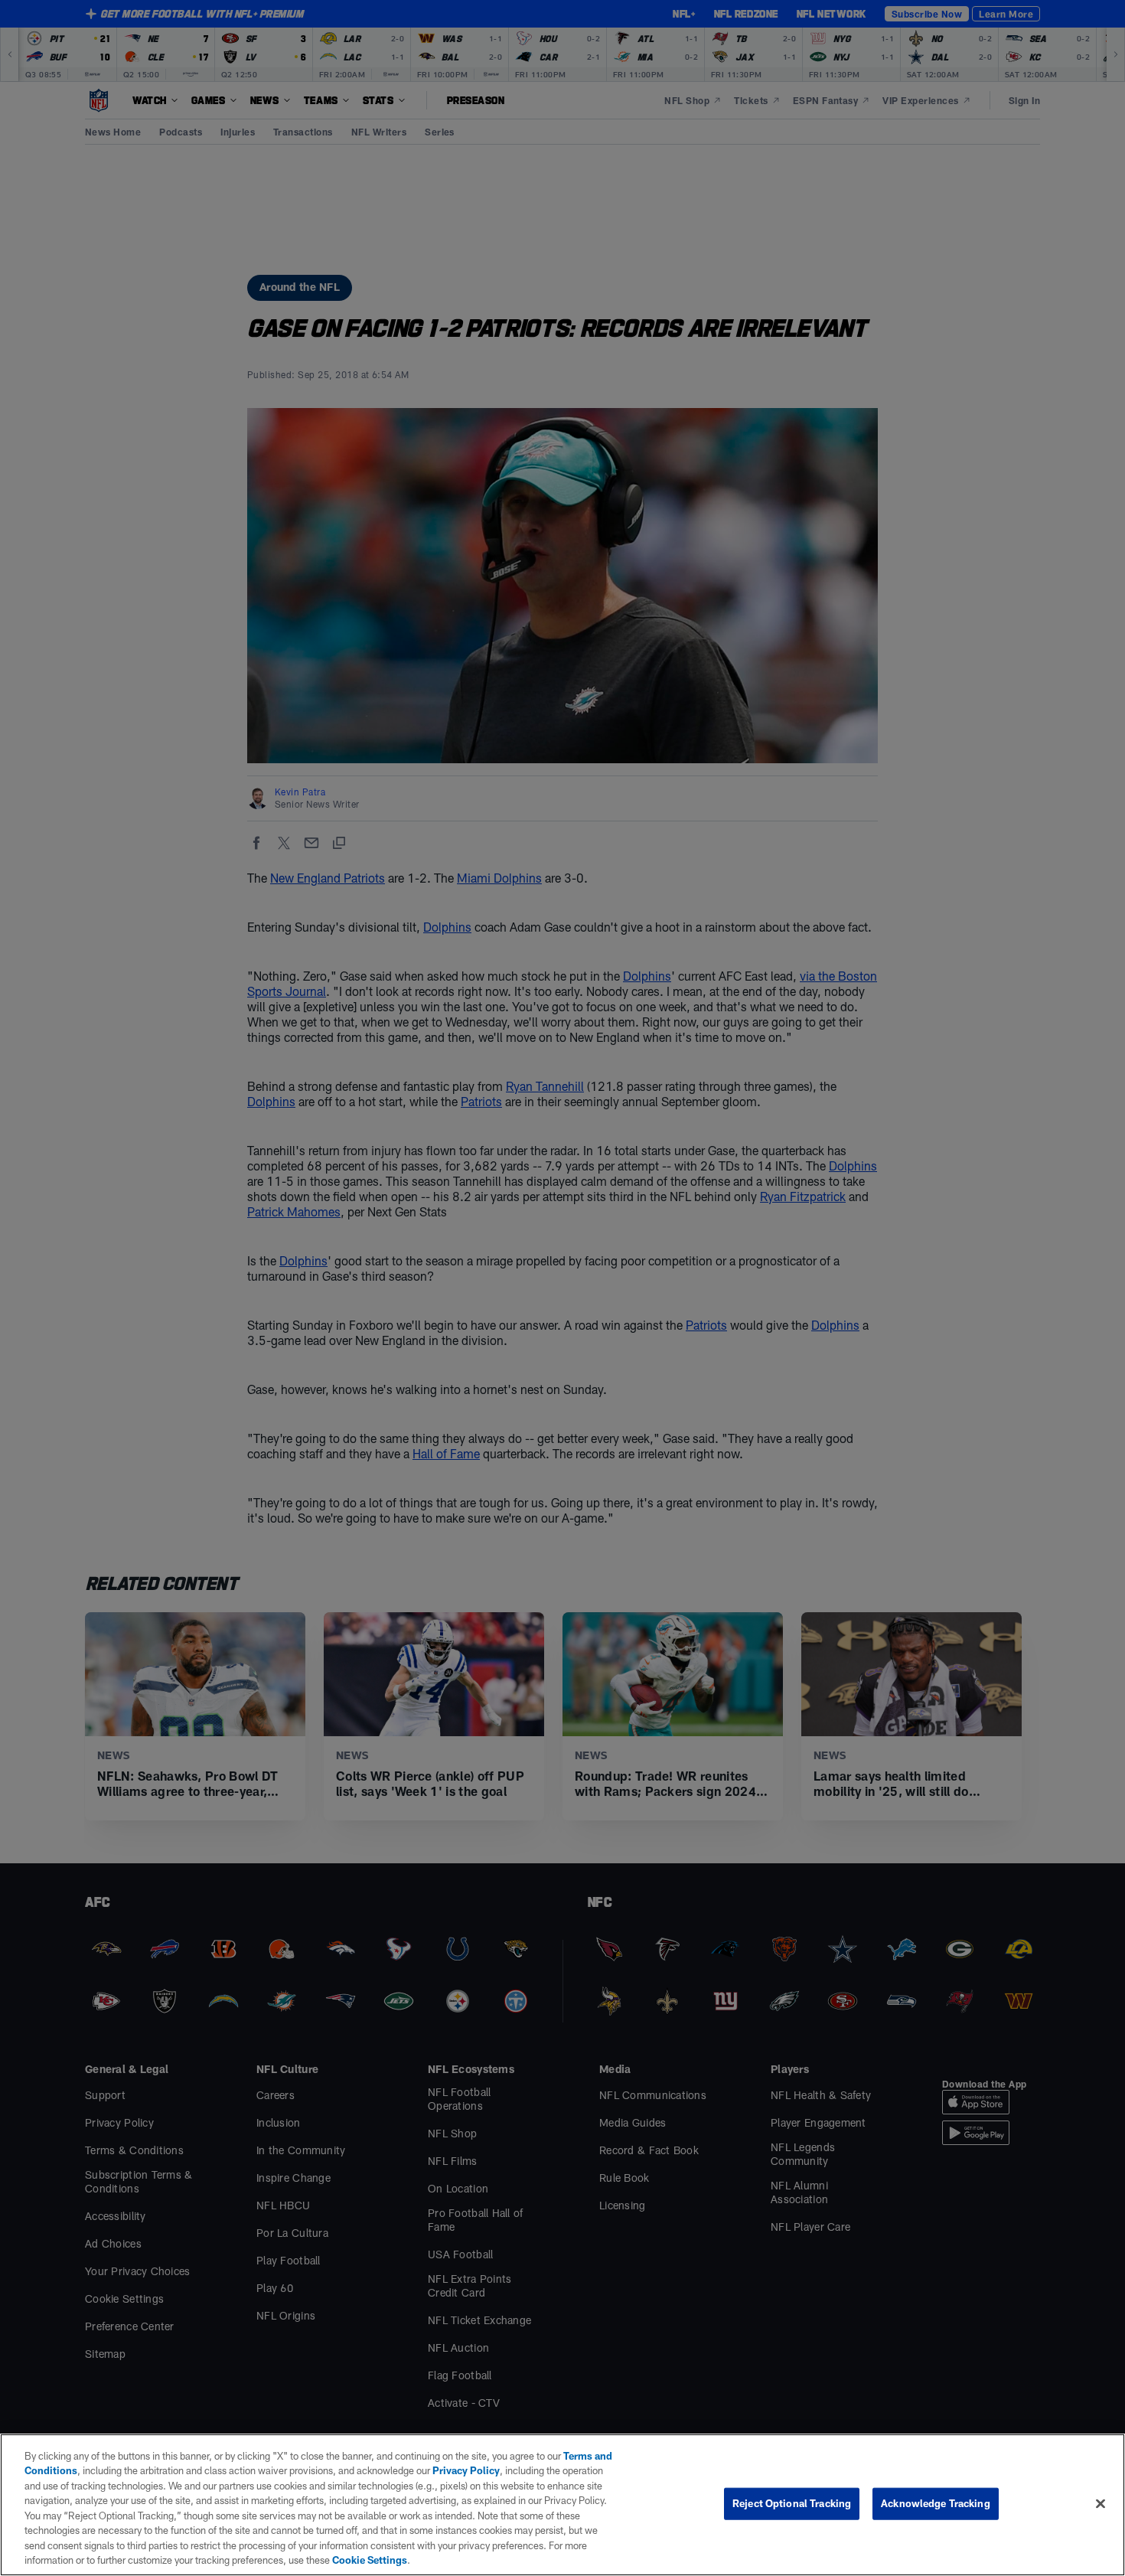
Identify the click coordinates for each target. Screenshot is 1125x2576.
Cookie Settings (370, 2560)
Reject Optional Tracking (792, 2503)
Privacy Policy (466, 2470)
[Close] (1101, 2503)
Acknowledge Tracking (936, 2503)
